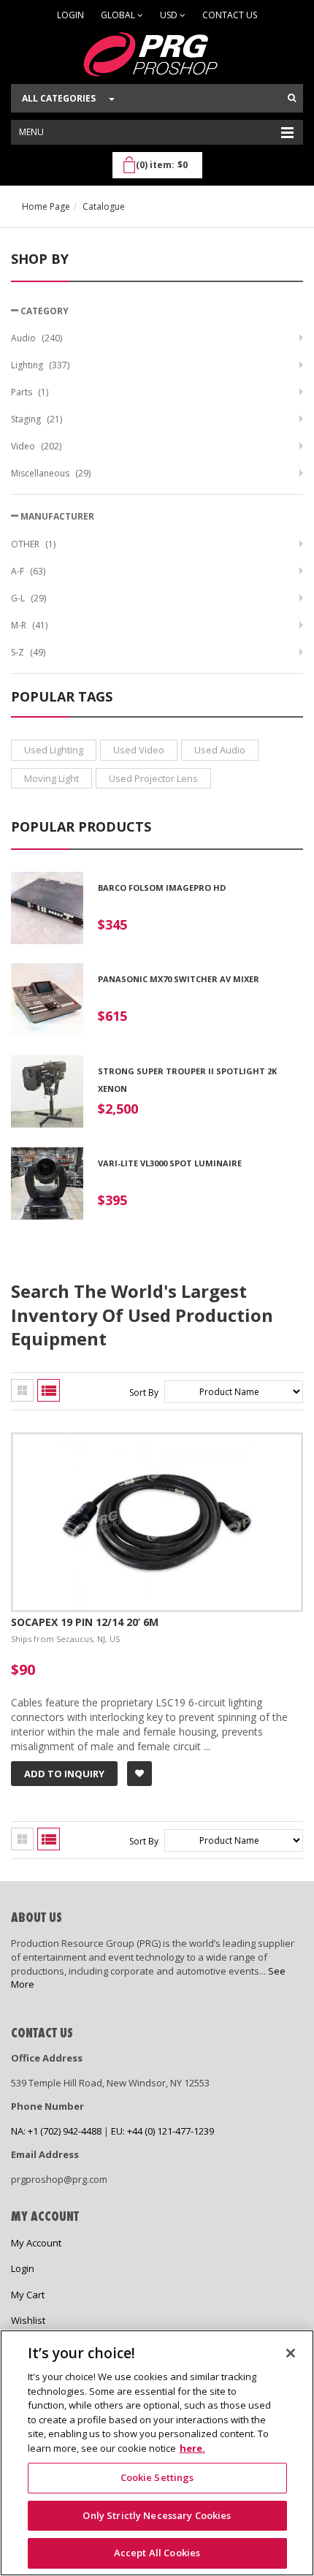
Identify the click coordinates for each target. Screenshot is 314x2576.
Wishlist (28, 2320)
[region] (157, 2453)
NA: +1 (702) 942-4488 (56, 2131)
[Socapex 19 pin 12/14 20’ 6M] (157, 1441)
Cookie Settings (157, 2477)
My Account (36, 2243)
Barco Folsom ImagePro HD (162, 888)
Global (119, 15)
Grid (22, 1390)
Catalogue (104, 206)
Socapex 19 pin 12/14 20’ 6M (85, 1622)
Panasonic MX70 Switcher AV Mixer (179, 979)
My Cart (28, 2295)
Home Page (46, 206)
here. (192, 2448)
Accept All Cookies (157, 2553)
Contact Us (230, 15)
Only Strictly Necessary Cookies (157, 2515)
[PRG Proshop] (157, 54)
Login (70, 15)
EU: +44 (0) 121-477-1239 (162, 2131)
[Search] (292, 98)
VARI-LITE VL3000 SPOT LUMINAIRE (170, 1163)
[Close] (291, 2353)
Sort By (144, 1393)
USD (170, 15)
